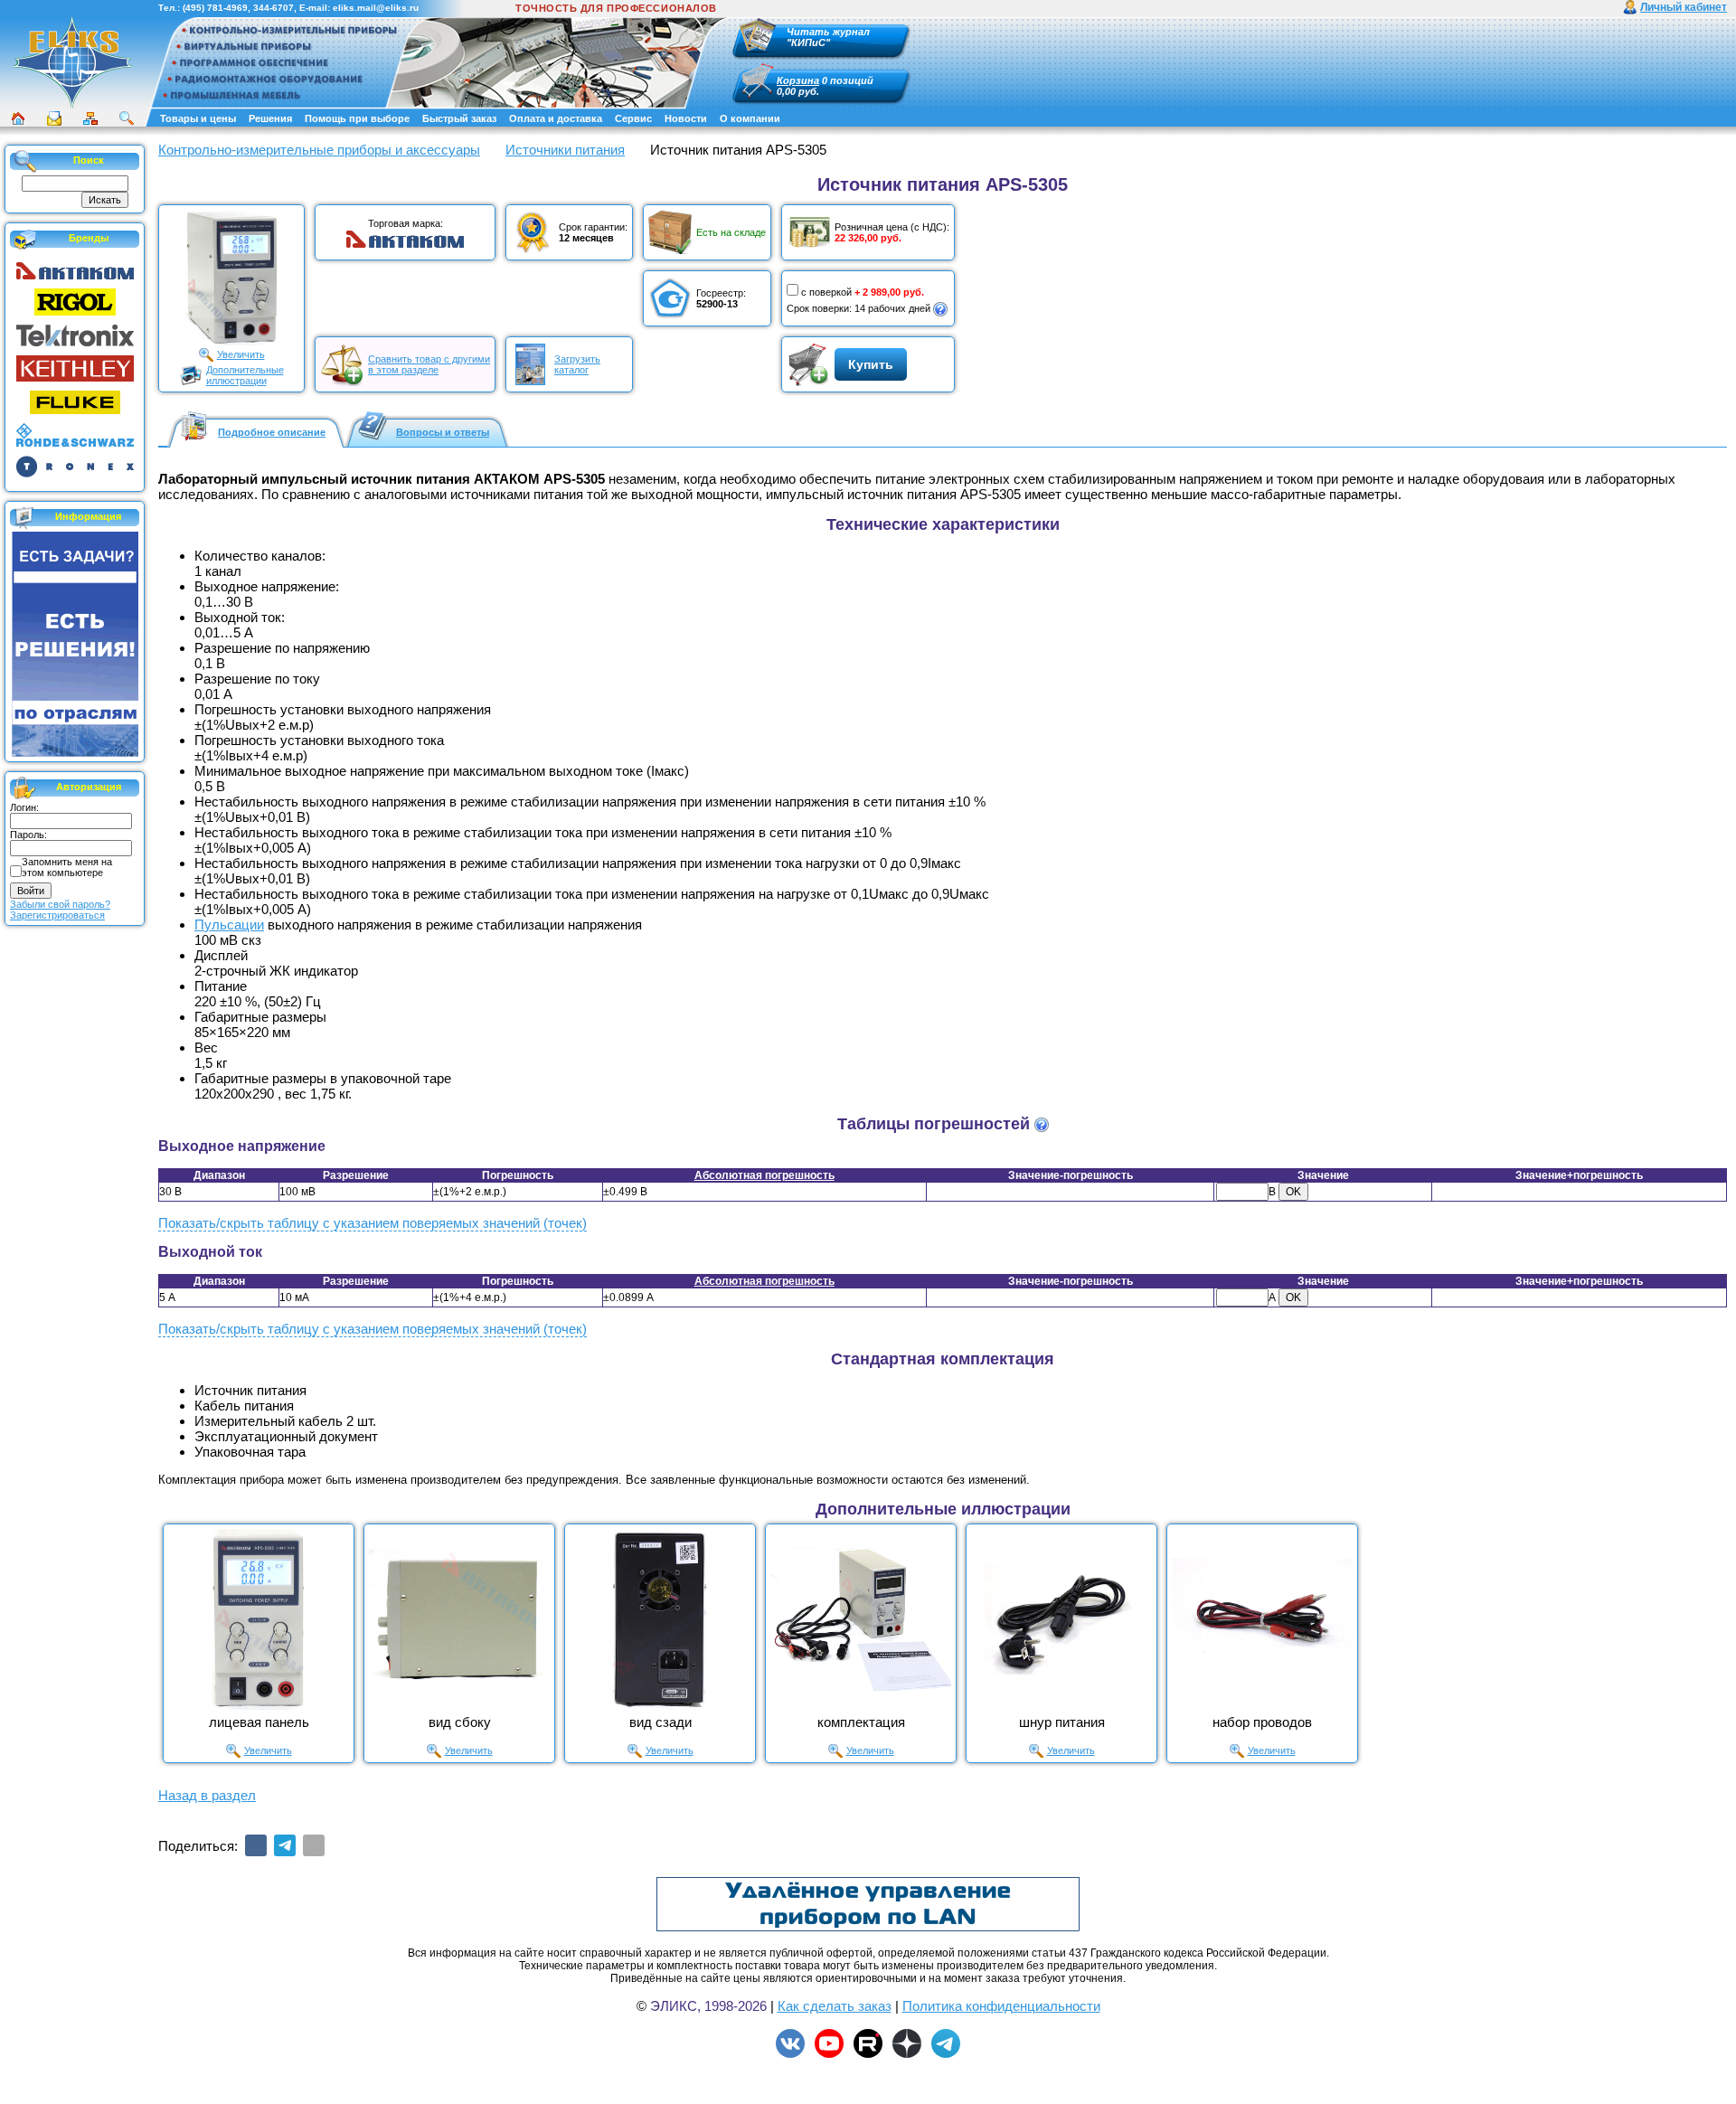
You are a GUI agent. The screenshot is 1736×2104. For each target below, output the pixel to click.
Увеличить (241, 354)
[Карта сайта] (90, 118)
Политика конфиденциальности (1001, 2006)
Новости (686, 118)
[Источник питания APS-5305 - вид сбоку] (459, 1619)
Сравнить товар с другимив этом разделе (429, 364)
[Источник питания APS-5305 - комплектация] (861, 1619)
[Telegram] (285, 1845)
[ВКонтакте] (256, 1845)
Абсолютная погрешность (764, 1175)
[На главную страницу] (72, 62)
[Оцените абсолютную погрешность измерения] (1042, 1125)
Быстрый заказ (459, 118)
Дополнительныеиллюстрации (245, 375)
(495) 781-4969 (215, 8)
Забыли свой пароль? (60, 904)
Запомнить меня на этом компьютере (67, 867)
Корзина (798, 80)
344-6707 (274, 8)
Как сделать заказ (835, 2006)
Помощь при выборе (357, 118)
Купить (871, 364)
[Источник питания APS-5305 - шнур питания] (1061, 1619)
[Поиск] (127, 118)
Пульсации (229, 925)
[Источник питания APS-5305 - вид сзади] (660, 1619)
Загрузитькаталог (577, 364)
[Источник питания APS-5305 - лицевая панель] (259, 1619)
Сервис (633, 118)
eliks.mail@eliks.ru (376, 8)
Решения (270, 118)
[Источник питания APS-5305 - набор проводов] (1262, 1619)
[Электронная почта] (314, 1845)
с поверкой (826, 292)
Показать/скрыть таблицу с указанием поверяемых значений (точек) (373, 1223)
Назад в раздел (207, 1795)
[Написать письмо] (54, 118)
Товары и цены (198, 118)
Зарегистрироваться (57, 915)
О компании (750, 118)
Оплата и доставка (556, 118)
